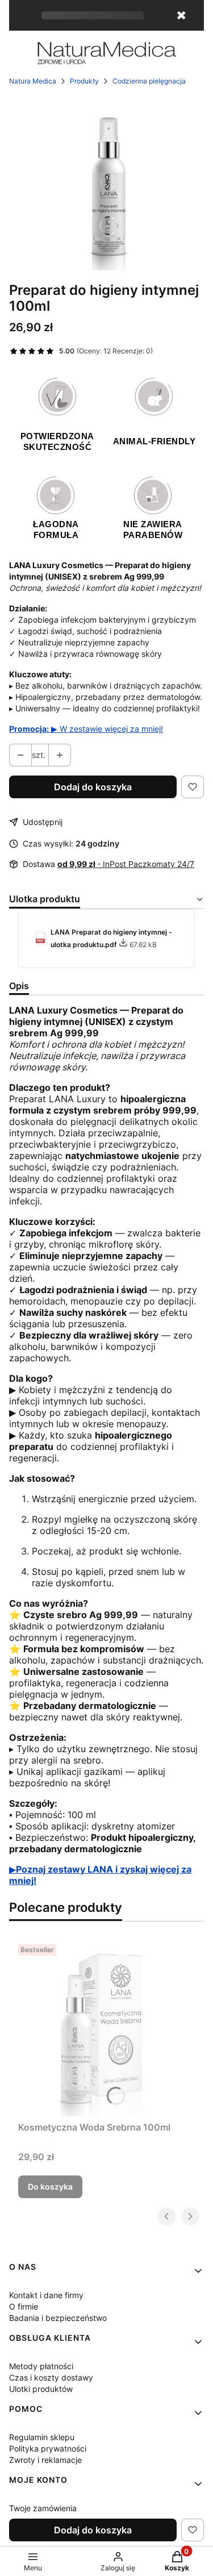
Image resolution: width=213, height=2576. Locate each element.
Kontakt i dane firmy (46, 2295)
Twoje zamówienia (43, 2508)
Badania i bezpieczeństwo (58, 2318)
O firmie (24, 2306)
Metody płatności (41, 2366)
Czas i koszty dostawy (51, 2377)
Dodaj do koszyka (93, 787)
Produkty (84, 81)
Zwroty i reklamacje (45, 2460)
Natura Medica (33, 81)
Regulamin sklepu (42, 2437)
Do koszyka (50, 2187)
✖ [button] (181, 15)
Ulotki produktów (41, 2389)
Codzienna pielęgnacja (149, 81)
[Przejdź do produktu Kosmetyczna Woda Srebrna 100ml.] (106, 2028)
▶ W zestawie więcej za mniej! (86, 729)
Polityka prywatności (48, 2448)
